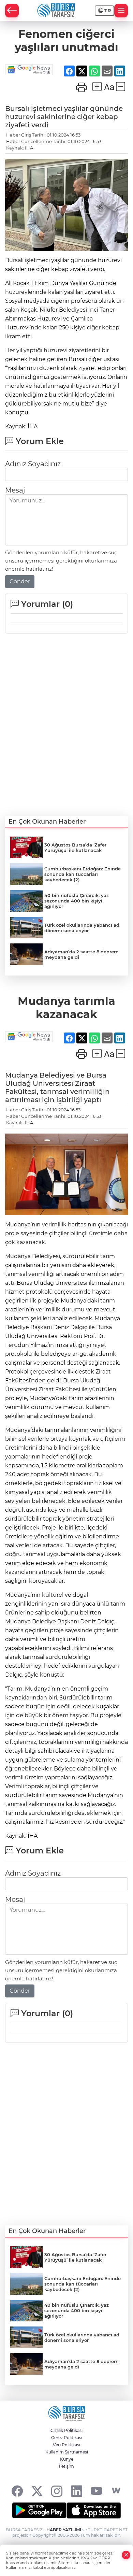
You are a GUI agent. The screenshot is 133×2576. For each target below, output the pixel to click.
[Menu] (121, 11)
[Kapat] (126, 2555)
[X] (37, 2491)
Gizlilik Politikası (66, 2430)
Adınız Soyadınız (33, 464)
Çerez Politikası (67, 2438)
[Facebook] (17, 2491)
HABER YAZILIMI (64, 2530)
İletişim (66, 2466)
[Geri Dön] (12, 11)
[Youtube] (96, 2491)
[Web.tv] (116, 2491)
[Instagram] (57, 2491)
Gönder (20, 581)
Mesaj (15, 490)
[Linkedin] (77, 2491)
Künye (67, 2459)
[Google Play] (39, 2510)
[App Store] (94, 2510)
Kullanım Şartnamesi (67, 2452)
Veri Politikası (66, 2445)
